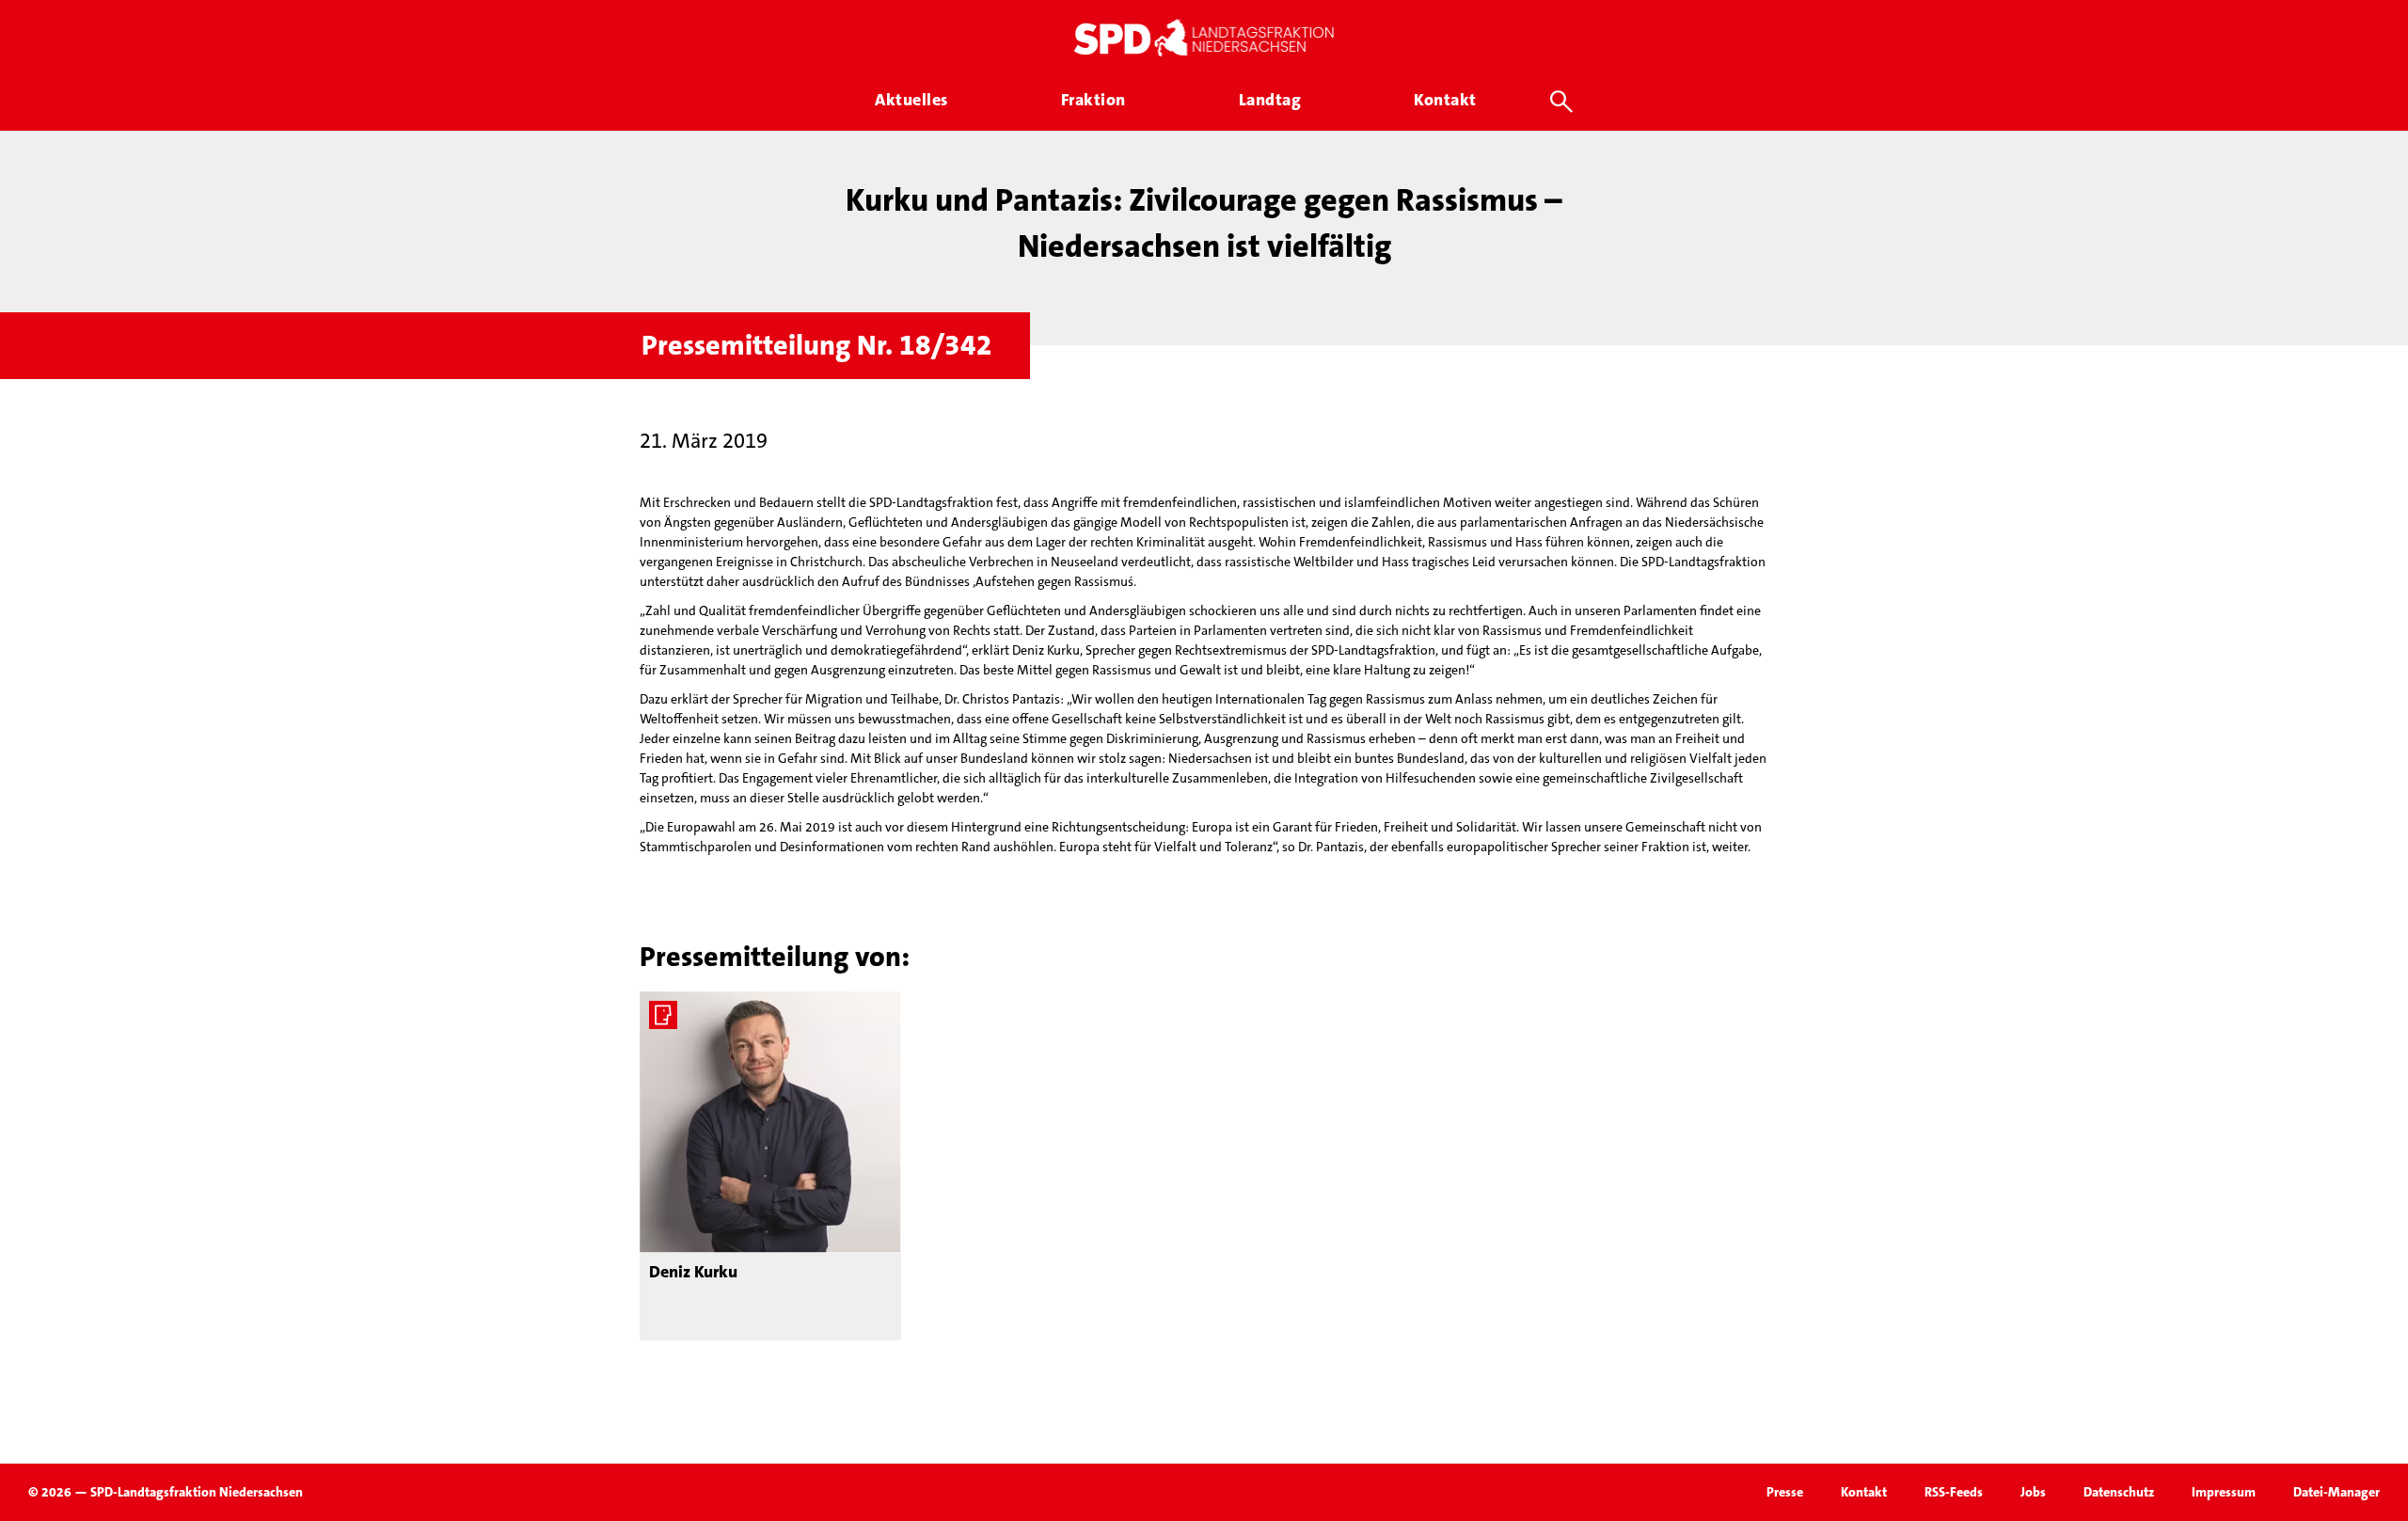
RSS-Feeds (1954, 1492)
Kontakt (1864, 1492)
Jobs (2033, 1492)
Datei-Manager (2337, 1492)
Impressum (2224, 1492)
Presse (1785, 1492)
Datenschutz (2119, 1492)
